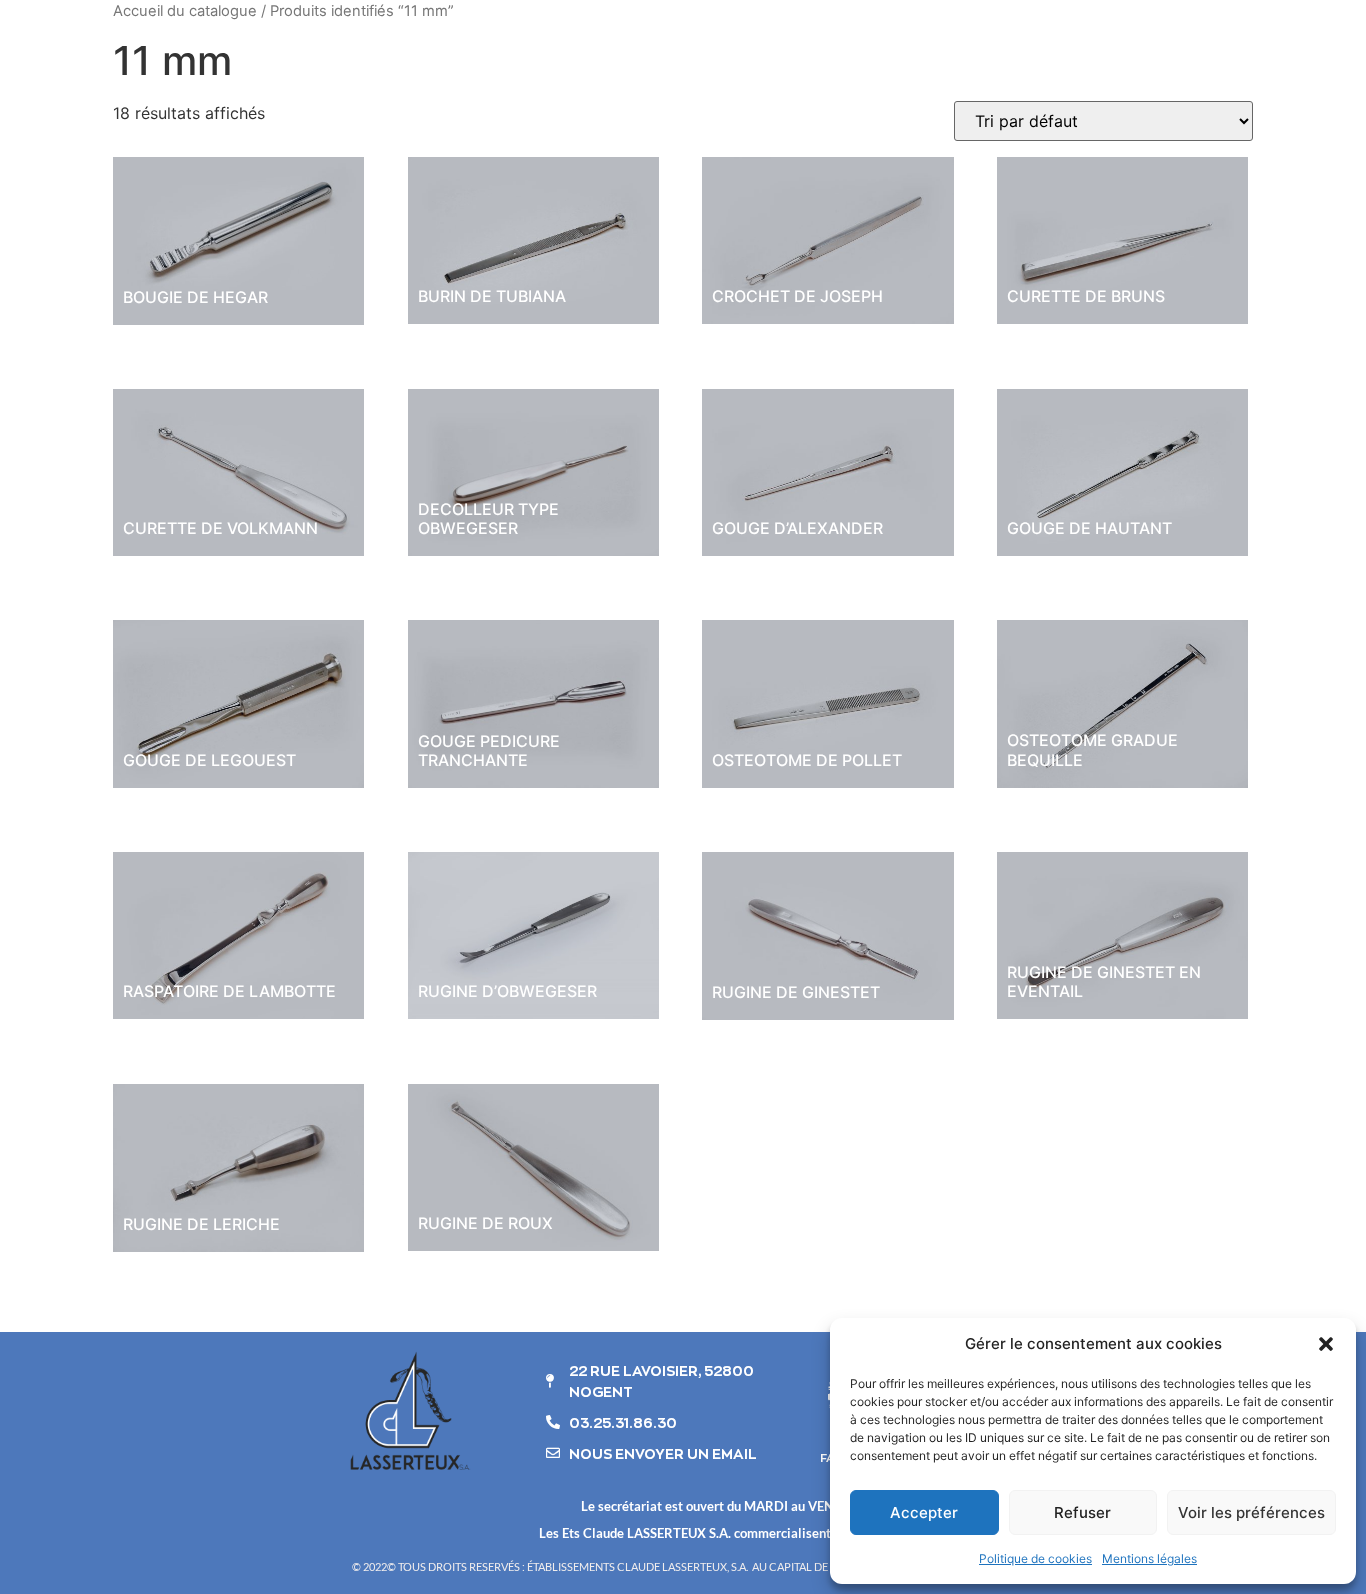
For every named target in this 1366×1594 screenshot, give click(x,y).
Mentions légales (1149, 1558)
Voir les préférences (1251, 1512)
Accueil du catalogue (185, 11)
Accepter (924, 1512)
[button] (1326, 1344)
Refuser (1082, 1512)
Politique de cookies (1035, 1558)
